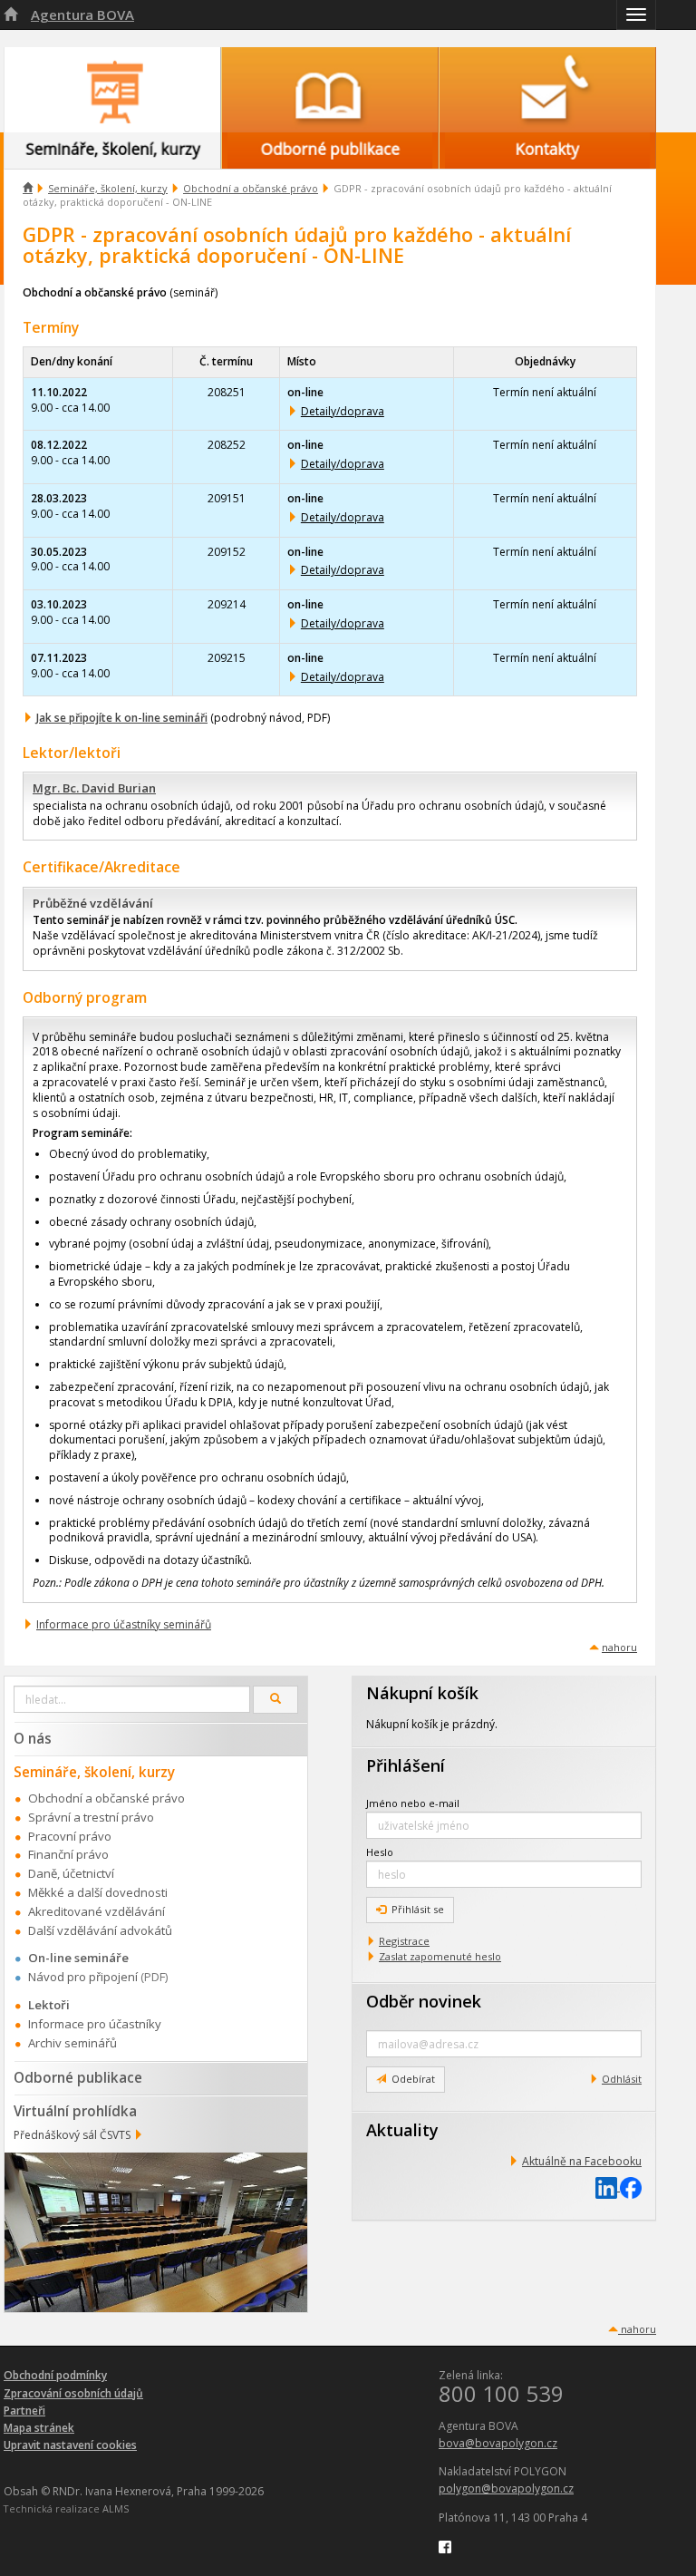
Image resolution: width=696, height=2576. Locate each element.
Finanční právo (68, 1854)
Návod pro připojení (83, 1977)
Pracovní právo (70, 1836)
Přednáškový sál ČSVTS (72, 2135)
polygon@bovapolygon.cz (506, 2489)
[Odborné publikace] (330, 90)
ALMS (116, 2508)
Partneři (24, 2411)
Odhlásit (622, 2079)
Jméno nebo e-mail (413, 1803)
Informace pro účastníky (95, 2024)
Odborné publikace (78, 2077)
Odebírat (413, 2079)
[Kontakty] (547, 90)
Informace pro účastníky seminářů (124, 1624)
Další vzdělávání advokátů (100, 1930)
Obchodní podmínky (55, 2375)
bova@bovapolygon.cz (498, 2443)
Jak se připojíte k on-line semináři (122, 718)
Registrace (404, 1941)
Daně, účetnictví (71, 1873)
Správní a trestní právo (91, 1817)
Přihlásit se (418, 1909)
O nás (33, 1738)
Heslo (380, 1852)
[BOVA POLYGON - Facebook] (445, 2546)
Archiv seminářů (72, 2043)
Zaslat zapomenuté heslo (440, 1956)
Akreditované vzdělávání (97, 1911)
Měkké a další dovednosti (98, 1892)
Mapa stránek (39, 2428)
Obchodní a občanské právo (251, 188)
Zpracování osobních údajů (73, 2393)
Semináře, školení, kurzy (108, 188)
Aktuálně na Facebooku (582, 2161)
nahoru (619, 1647)
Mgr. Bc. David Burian (94, 788)
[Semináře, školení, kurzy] (112, 90)
